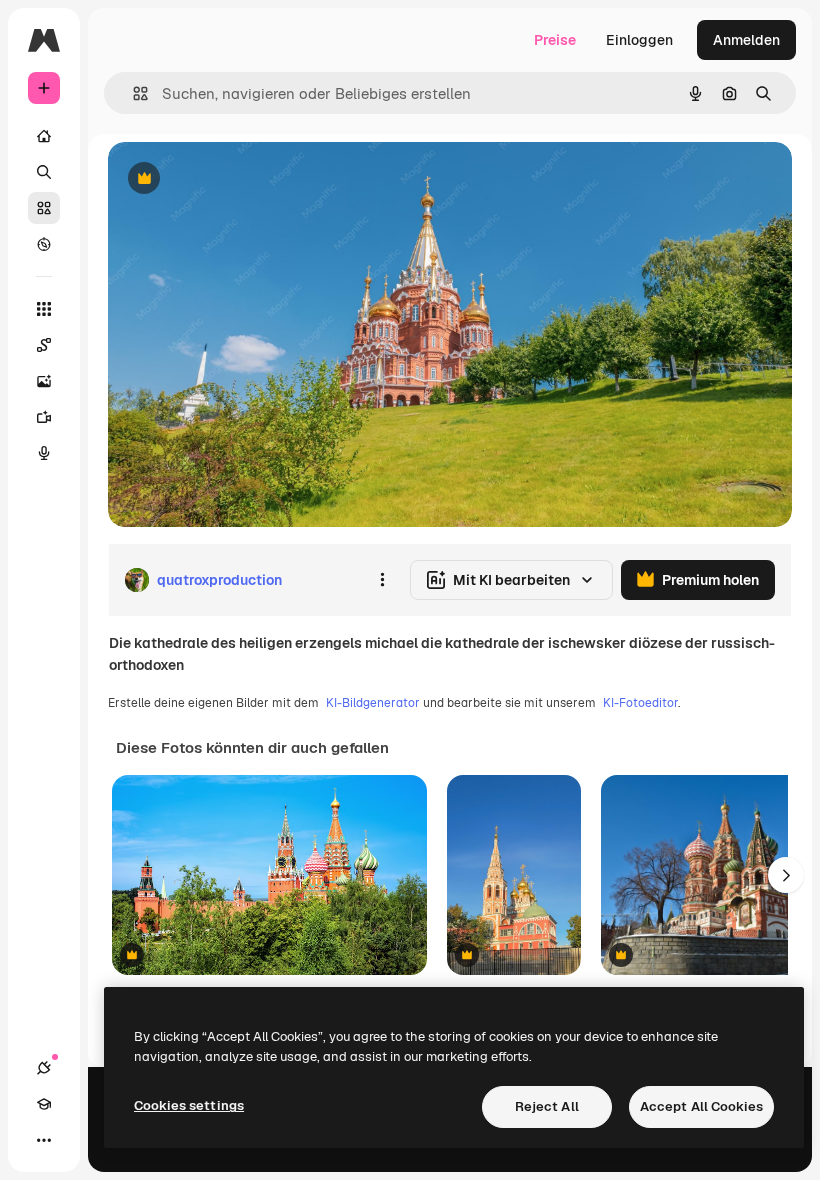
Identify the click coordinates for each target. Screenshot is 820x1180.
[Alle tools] (44, 309)
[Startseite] (44, 136)
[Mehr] (44, 1140)
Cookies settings (189, 1105)
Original (236, 179)
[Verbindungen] (44, 1068)
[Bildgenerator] (44, 381)
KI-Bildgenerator (373, 703)
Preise (555, 40)
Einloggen (639, 40)
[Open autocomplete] (132, 93)
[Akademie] (44, 1104)
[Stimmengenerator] (44, 453)
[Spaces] (44, 345)
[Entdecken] (44, 244)
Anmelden (746, 40)
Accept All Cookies (701, 1106)
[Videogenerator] (44, 417)
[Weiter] (786, 875)
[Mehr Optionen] (382, 580)
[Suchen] (44, 172)
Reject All (547, 1106)
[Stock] (44, 208)
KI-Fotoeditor (640, 703)
